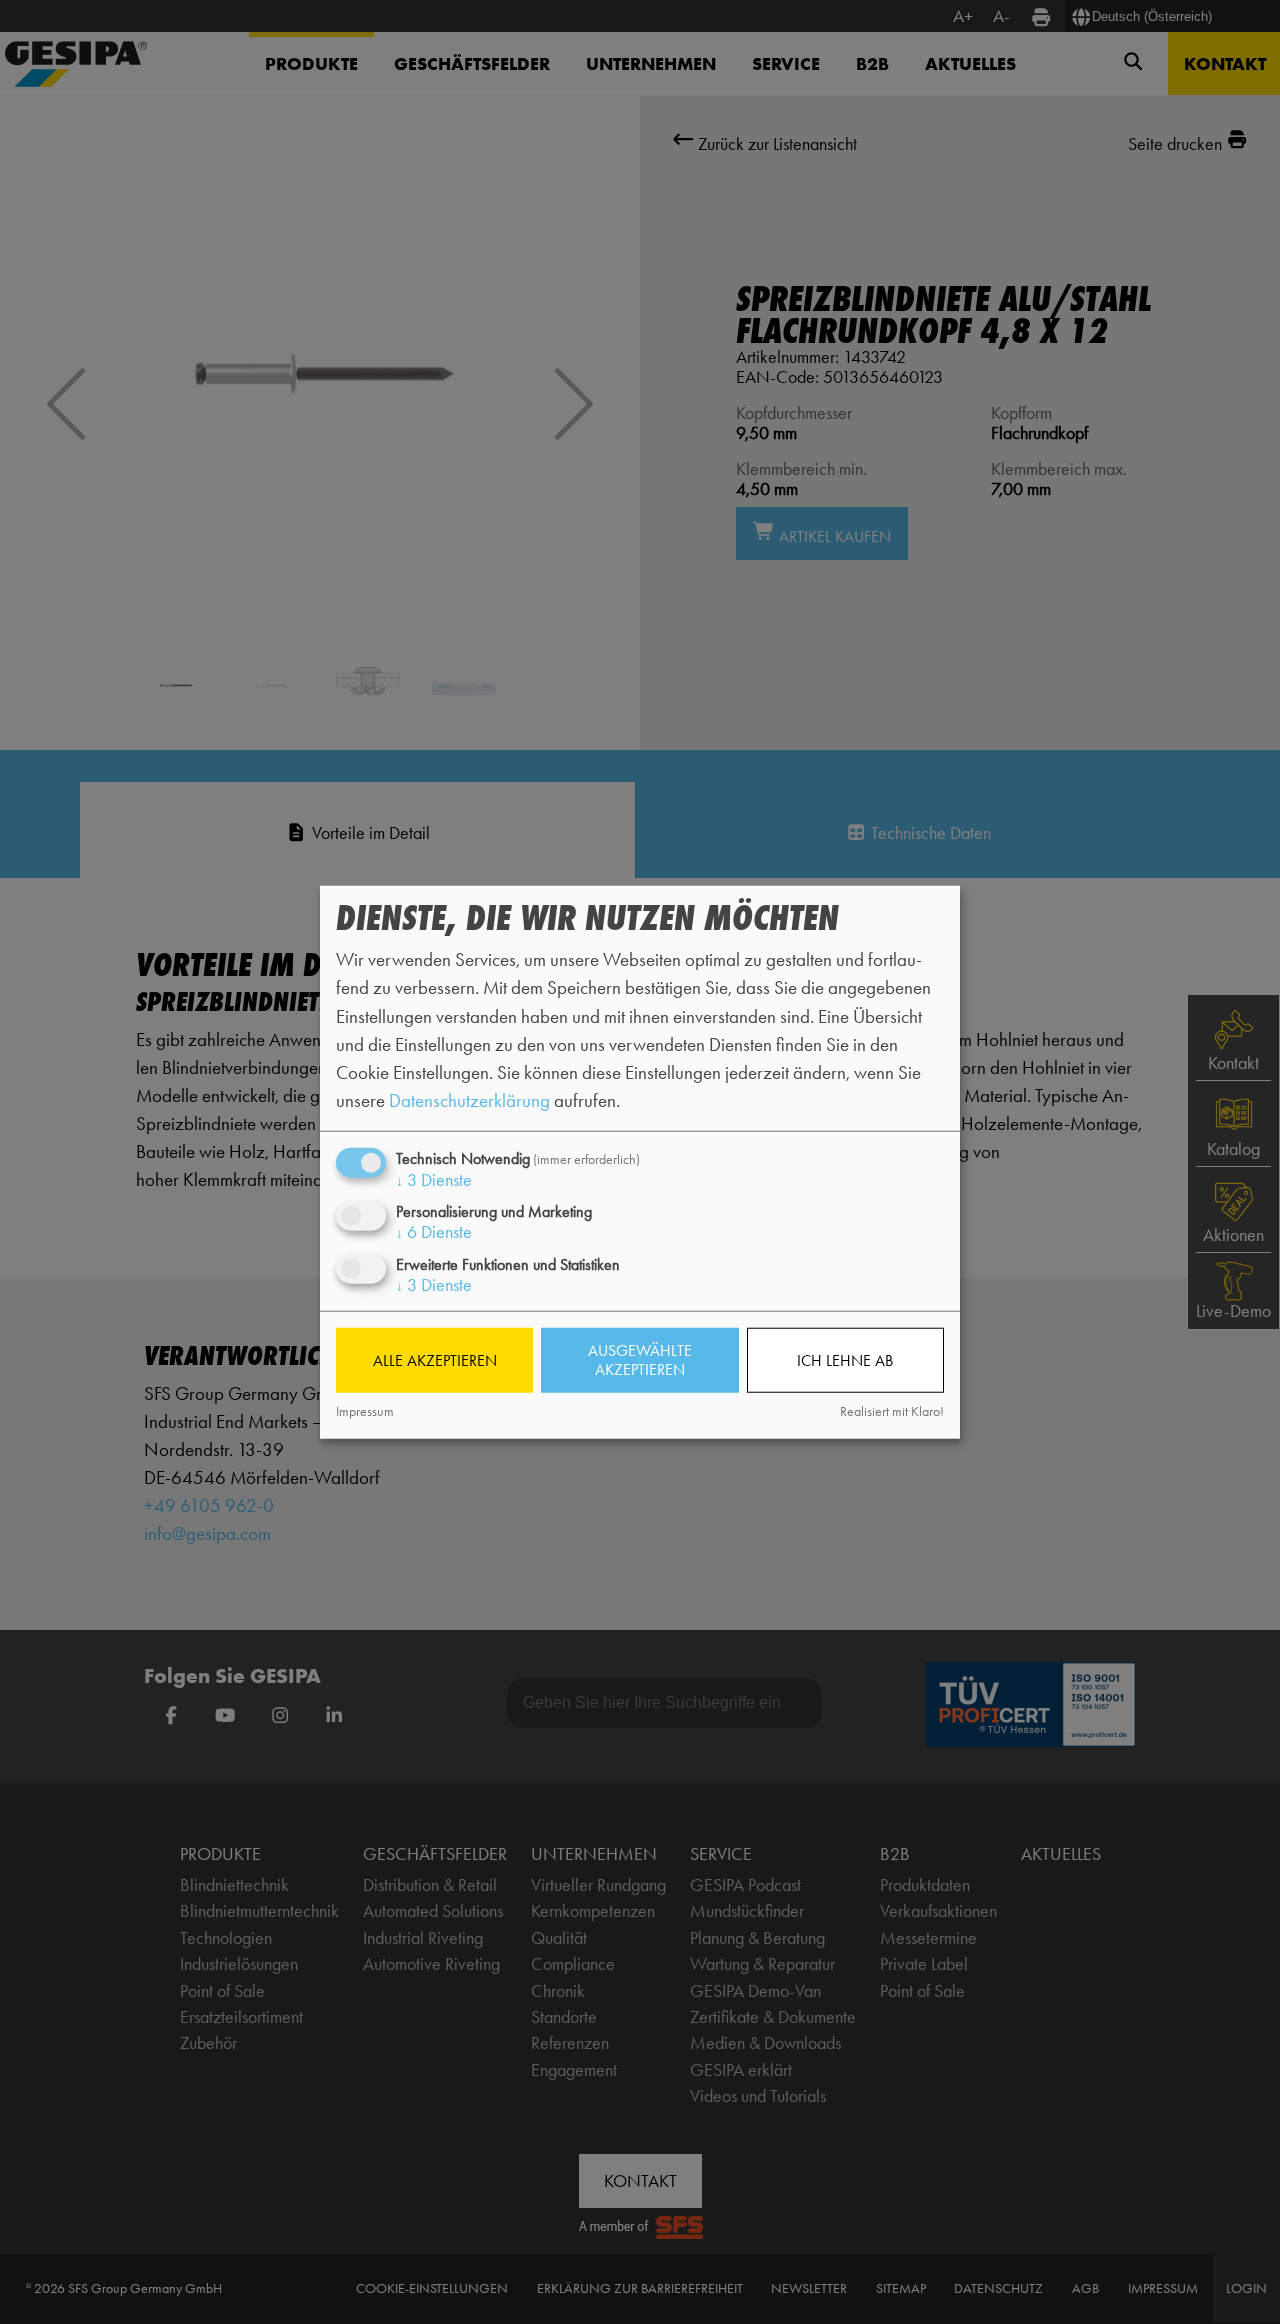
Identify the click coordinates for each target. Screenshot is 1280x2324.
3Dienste (434, 1180)
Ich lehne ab (845, 1360)
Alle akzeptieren (435, 1360)
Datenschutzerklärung (469, 1100)
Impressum (365, 1411)
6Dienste (434, 1232)
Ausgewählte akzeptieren (640, 1360)
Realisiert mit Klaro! (892, 1411)
